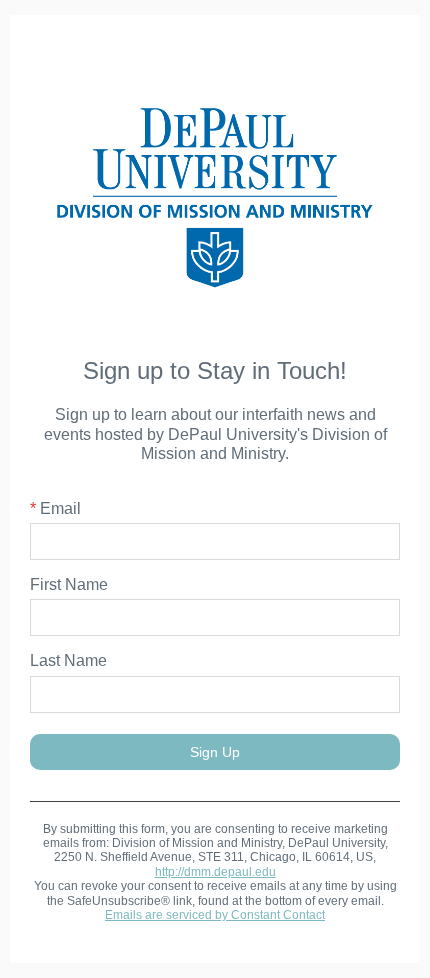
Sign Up (215, 752)
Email (55, 508)
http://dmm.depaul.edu (215, 872)
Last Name (68, 660)
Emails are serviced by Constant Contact (215, 915)
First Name (69, 584)
